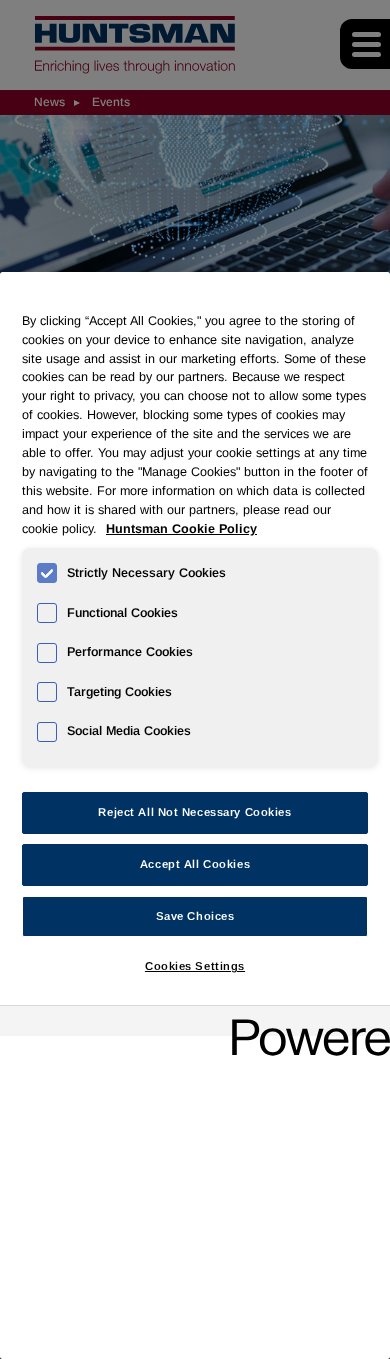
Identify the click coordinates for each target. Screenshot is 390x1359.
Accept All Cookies (195, 864)
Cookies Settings (195, 966)
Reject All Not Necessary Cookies (194, 812)
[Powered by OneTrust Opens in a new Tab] (304, 1023)
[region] (195, 815)
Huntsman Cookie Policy (181, 529)
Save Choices (195, 916)
